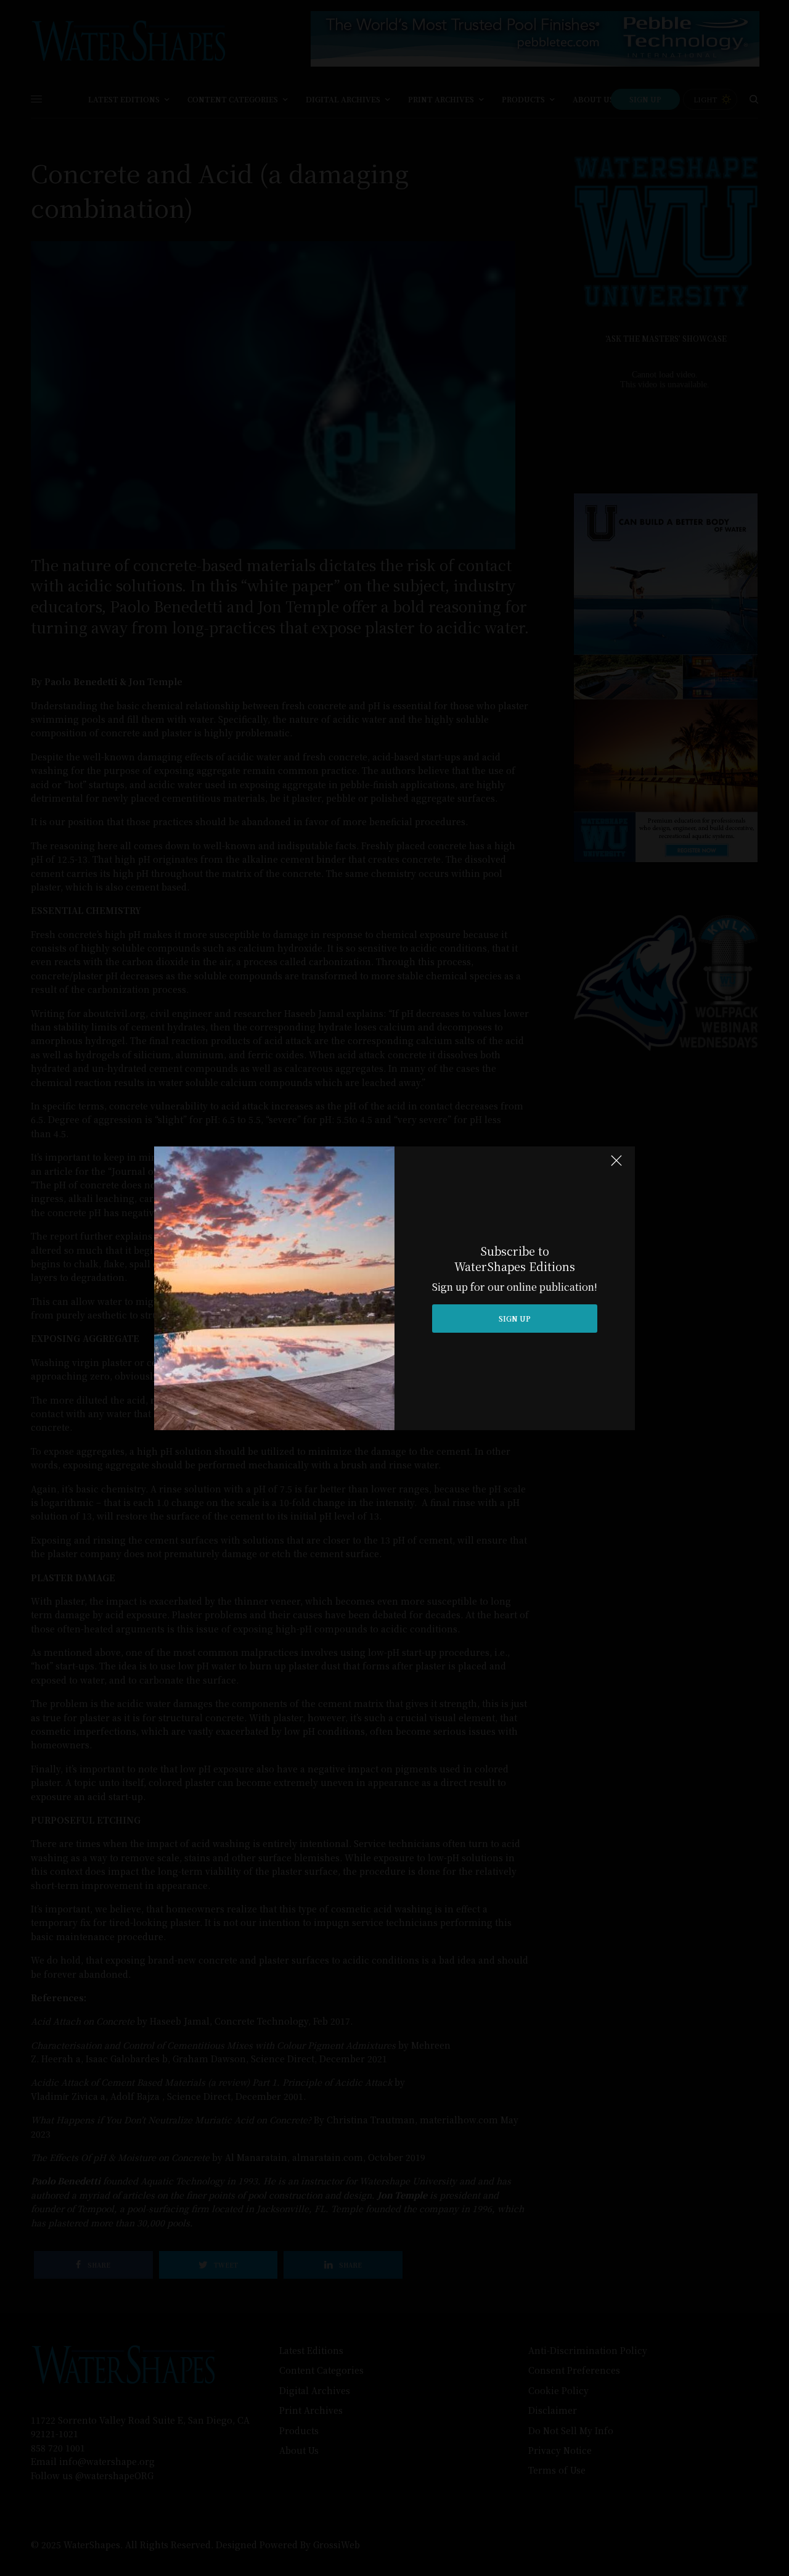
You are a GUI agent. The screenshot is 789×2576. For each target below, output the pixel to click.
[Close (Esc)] (616, 1166)
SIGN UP (515, 1318)
